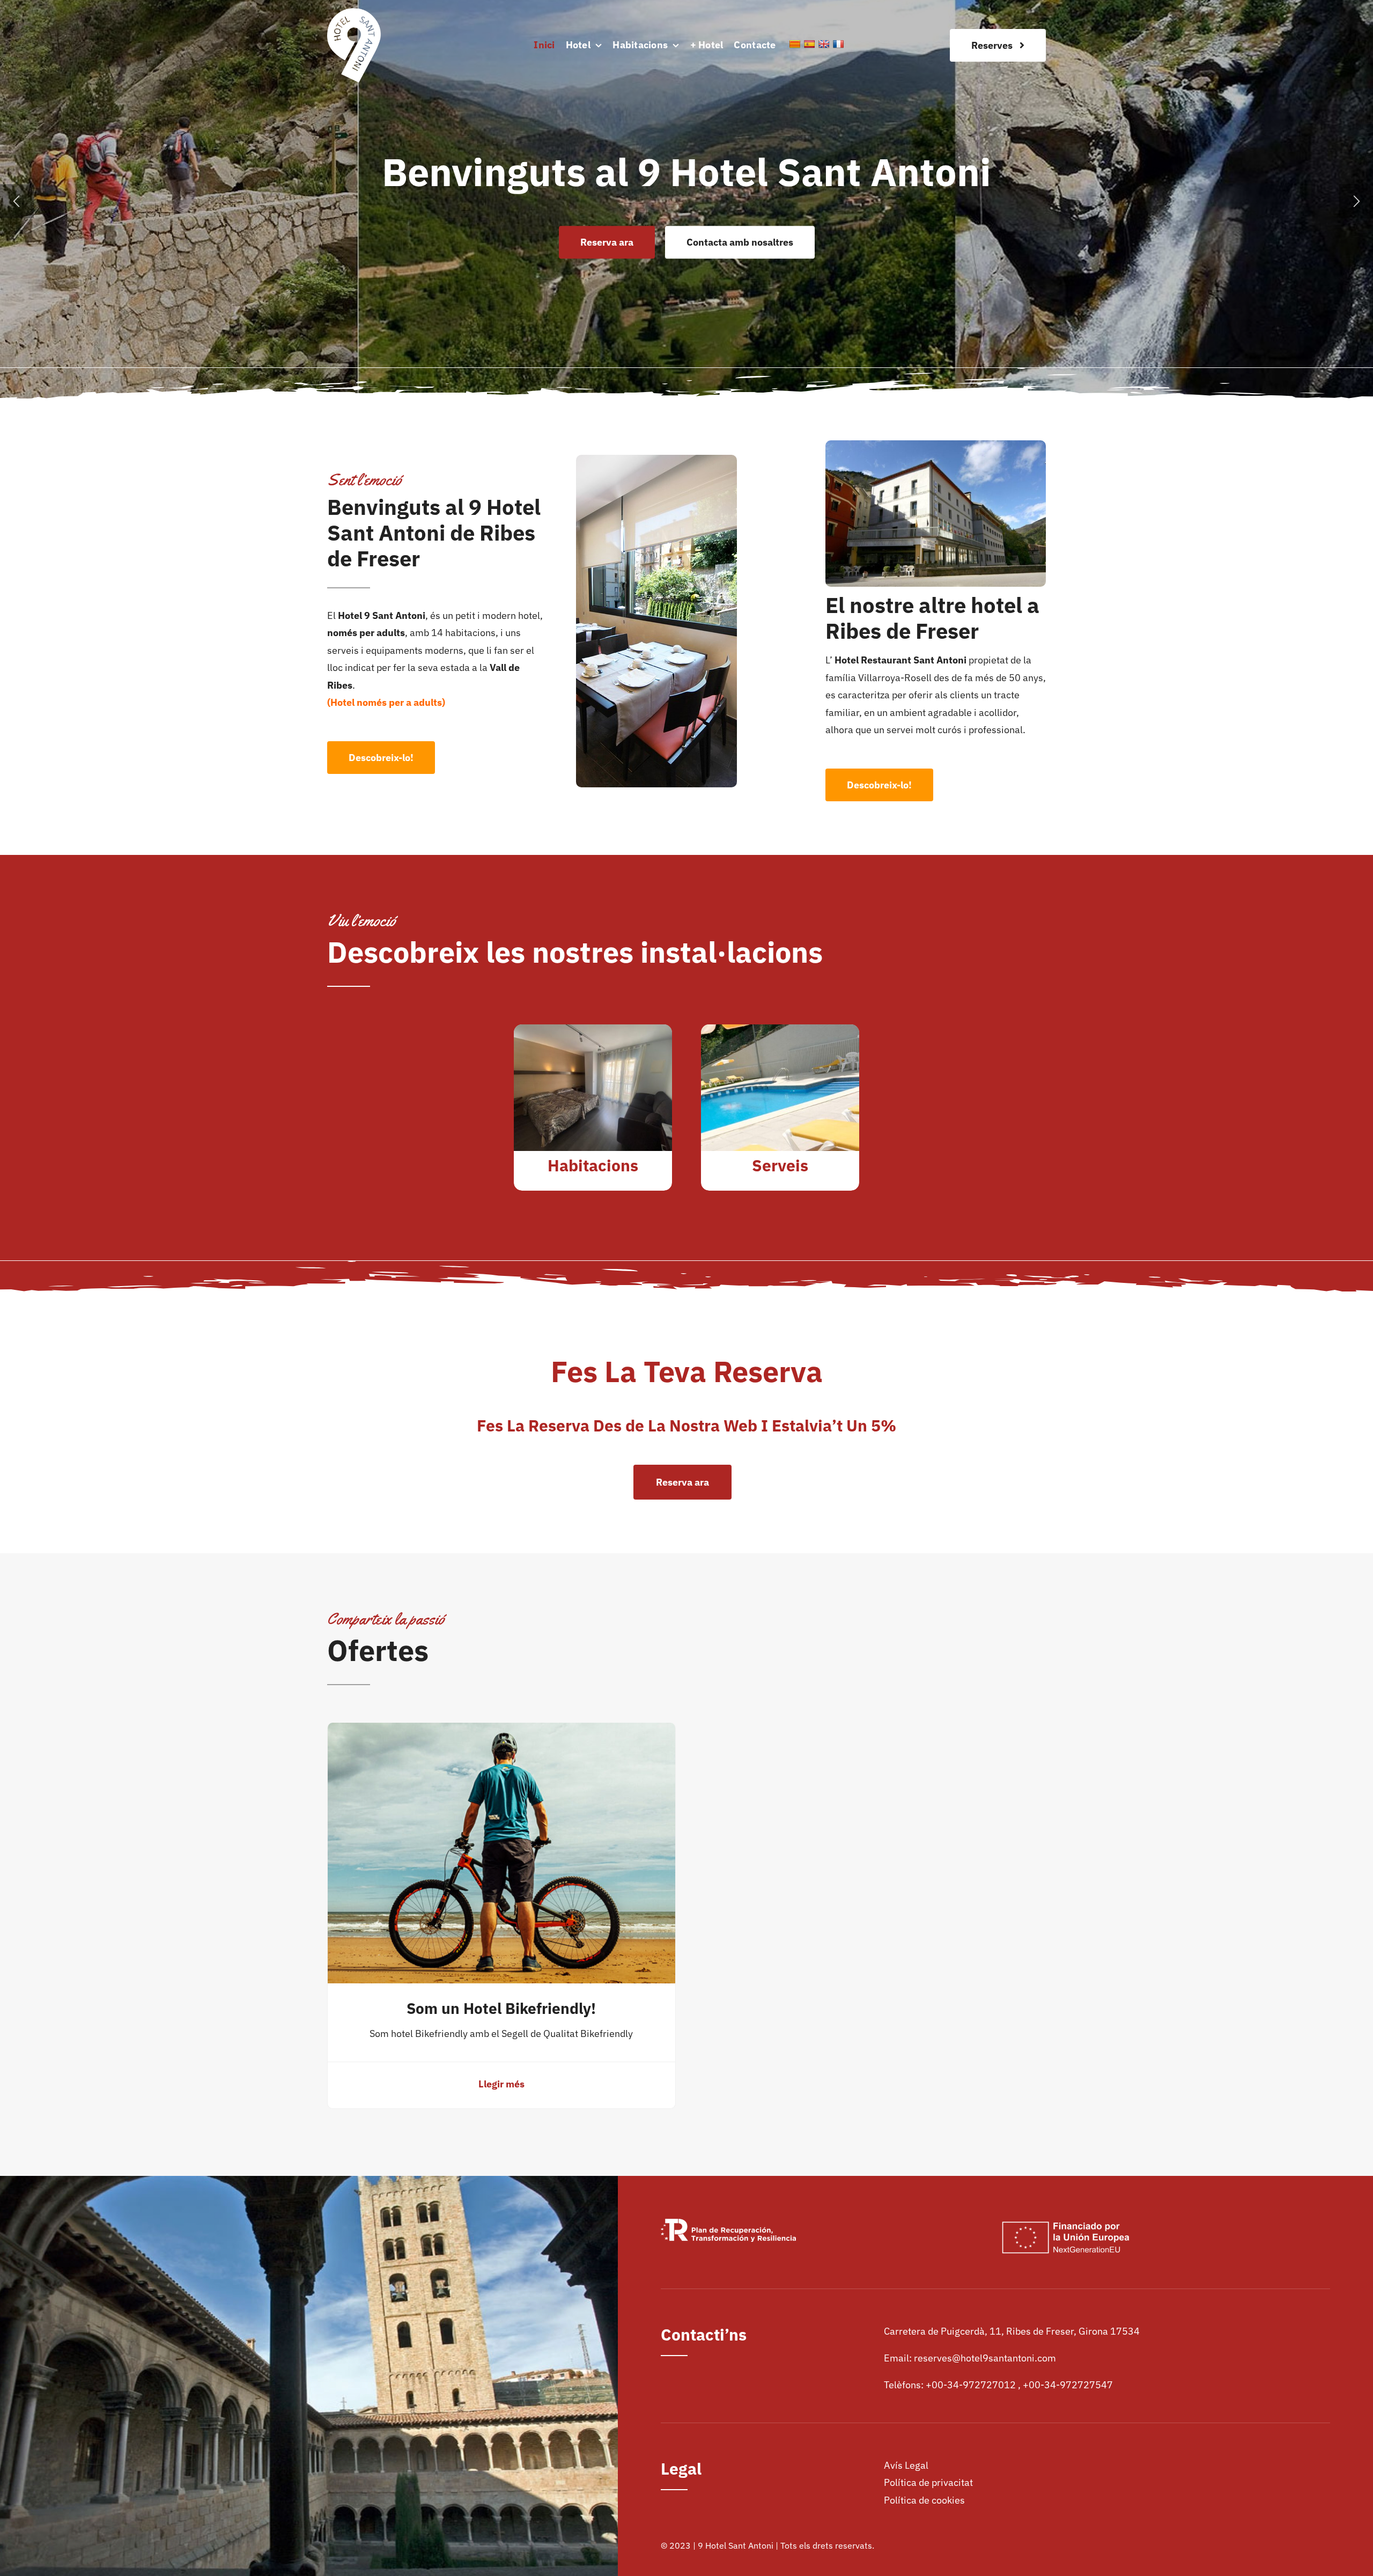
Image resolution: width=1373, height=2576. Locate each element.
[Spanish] (809, 44)
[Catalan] (795, 44)
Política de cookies (924, 2500)
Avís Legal (906, 2465)
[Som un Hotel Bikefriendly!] (501, 1731)
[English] (824, 44)
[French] (838, 44)
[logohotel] (354, 13)
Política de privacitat (928, 2482)
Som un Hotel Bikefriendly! (501, 2008)
